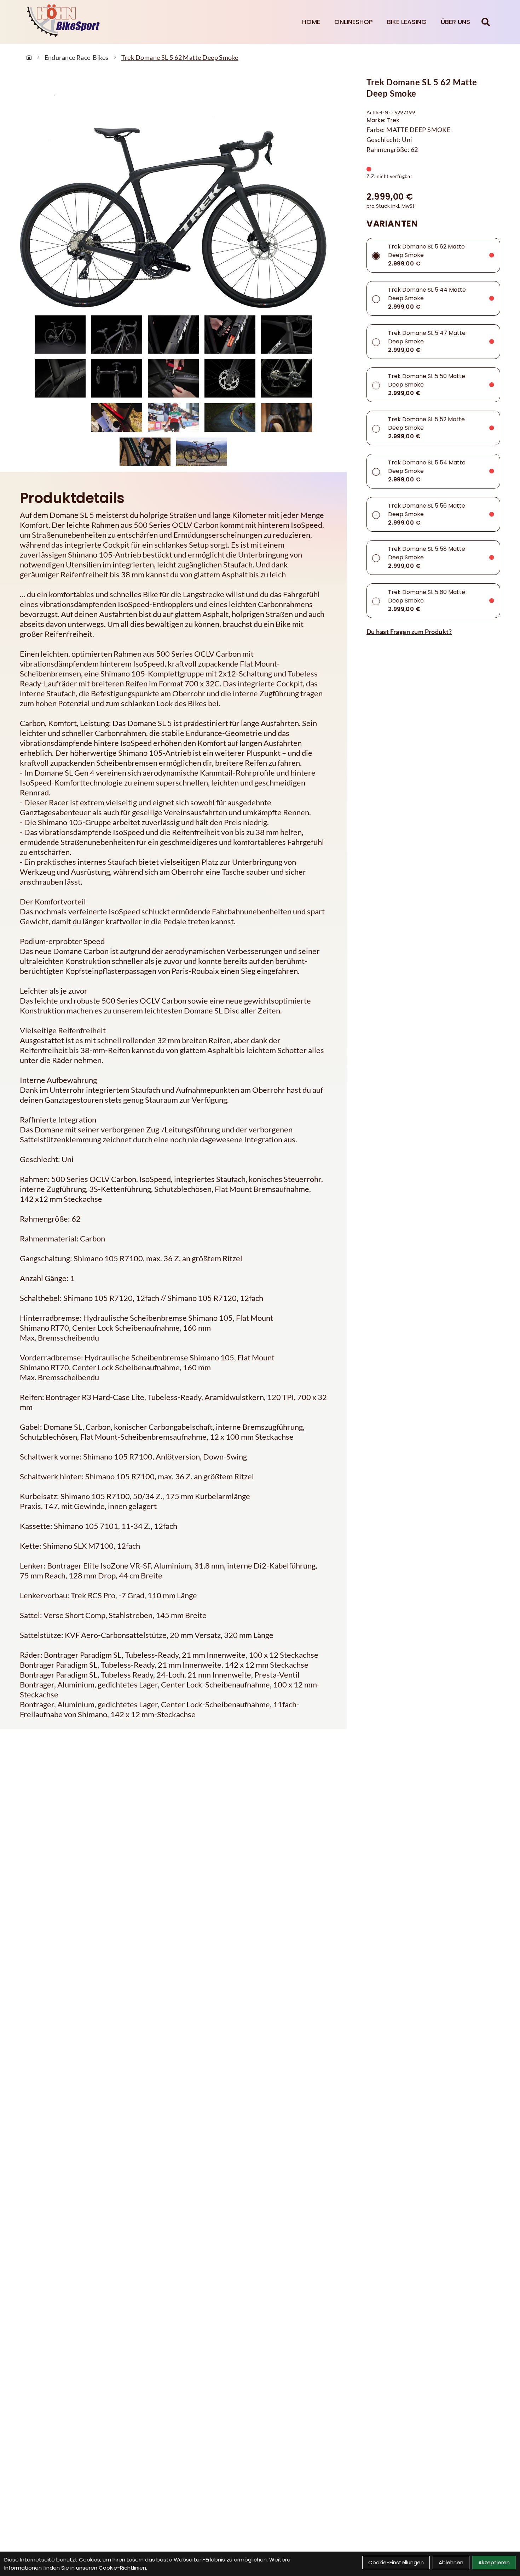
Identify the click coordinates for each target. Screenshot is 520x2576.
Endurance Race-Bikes (77, 57)
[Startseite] (29, 57)
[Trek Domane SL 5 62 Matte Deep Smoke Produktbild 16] (145, 452)
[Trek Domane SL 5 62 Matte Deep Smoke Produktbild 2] (117, 335)
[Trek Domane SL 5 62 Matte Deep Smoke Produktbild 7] (117, 378)
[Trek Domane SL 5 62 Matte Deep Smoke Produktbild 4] (230, 335)
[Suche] (486, 22)
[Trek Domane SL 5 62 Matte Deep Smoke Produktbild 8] (173, 378)
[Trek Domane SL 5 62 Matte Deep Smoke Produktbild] (173, 195)
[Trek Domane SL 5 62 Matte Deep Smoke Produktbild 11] (60, 418)
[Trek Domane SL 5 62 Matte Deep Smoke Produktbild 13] (173, 418)
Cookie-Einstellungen (396, 2562)
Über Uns (455, 22)
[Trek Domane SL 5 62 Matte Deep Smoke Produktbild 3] (173, 335)
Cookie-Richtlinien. (123, 2568)
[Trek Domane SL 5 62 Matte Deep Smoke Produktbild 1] (60, 335)
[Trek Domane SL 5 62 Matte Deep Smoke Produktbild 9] (230, 378)
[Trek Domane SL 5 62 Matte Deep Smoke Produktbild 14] (230, 418)
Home (311, 22)
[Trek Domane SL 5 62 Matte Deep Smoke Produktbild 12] (117, 418)
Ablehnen (451, 2562)
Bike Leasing (407, 22)
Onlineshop (354, 22)
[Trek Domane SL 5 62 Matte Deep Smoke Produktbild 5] (287, 335)
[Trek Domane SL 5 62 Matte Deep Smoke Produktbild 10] (287, 378)
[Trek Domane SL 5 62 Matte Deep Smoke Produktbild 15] (287, 418)
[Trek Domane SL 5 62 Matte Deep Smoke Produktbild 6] (60, 378)
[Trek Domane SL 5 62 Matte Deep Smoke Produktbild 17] (202, 452)
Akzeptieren (494, 2562)
